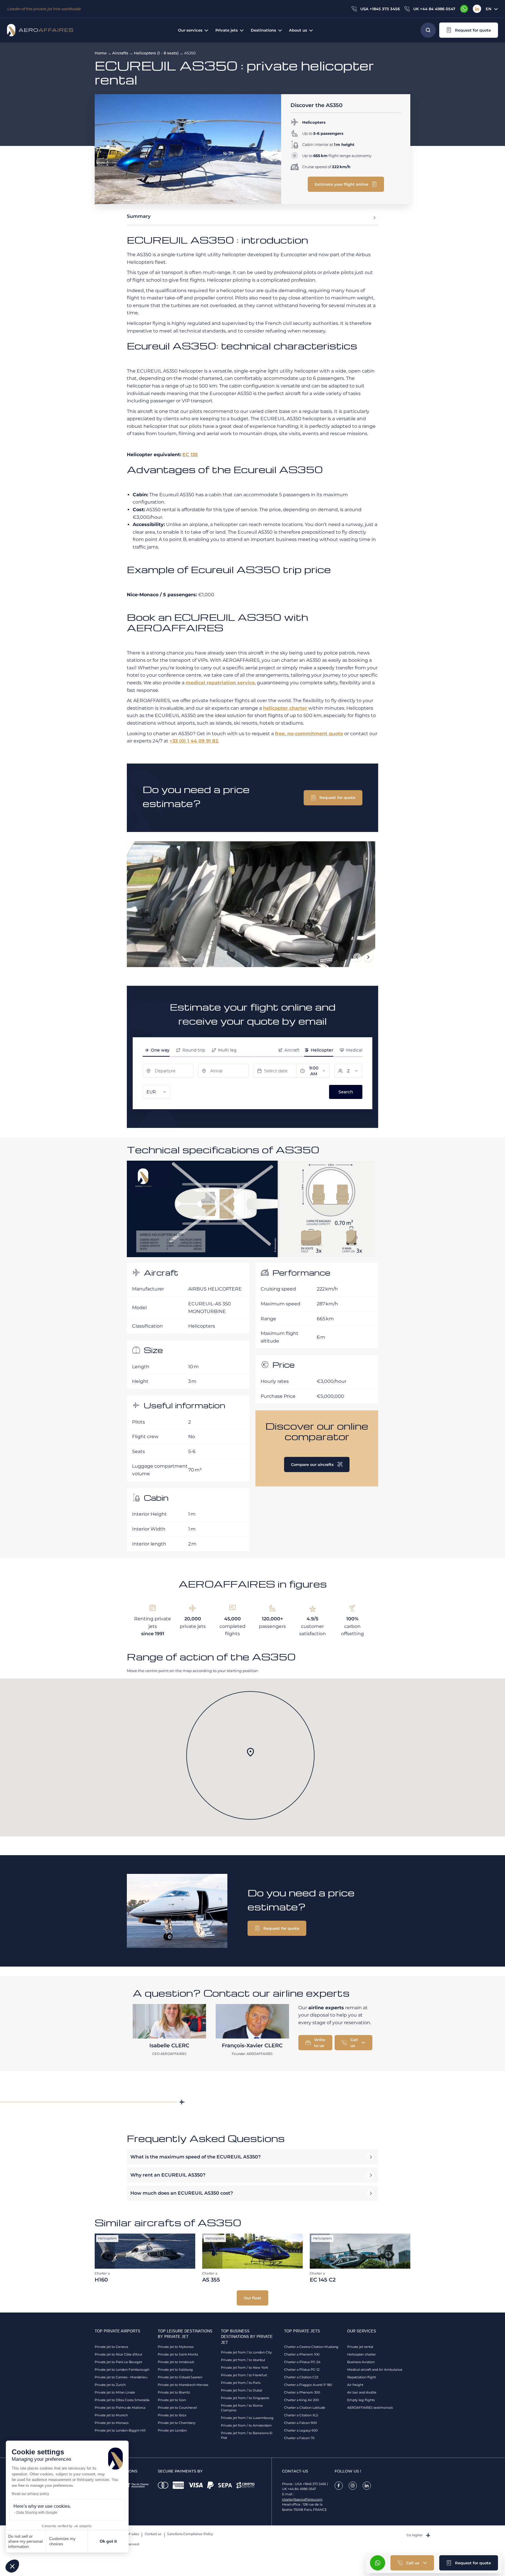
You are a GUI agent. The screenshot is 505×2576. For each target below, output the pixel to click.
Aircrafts (120, 53)
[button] (12, 2566)
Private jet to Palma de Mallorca (120, 2408)
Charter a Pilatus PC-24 (302, 2362)
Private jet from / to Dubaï (242, 2390)
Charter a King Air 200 (301, 2400)
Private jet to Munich (111, 2415)
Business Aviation (361, 2362)
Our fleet (252, 2298)
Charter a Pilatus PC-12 (302, 2370)
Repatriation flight (362, 2377)
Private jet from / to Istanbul (243, 2360)
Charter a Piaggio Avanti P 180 (308, 2385)
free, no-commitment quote (309, 734)
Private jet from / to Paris (241, 2383)
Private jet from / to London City (246, 2352)
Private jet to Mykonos (176, 2347)
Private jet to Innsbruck (176, 2362)
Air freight (355, 2385)
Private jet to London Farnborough (122, 2370)
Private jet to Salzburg (175, 2370)
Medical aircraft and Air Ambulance (375, 2370)
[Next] (368, 957)
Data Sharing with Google (37, 2513)
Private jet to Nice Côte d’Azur (119, 2354)
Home (101, 53)
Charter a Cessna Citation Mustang (311, 2347)
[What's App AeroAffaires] (464, 9)
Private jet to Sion (172, 2400)
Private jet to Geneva (111, 2347)
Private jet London (172, 2430)
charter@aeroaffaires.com (302, 2499)
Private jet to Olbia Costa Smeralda (122, 2400)
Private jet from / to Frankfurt (244, 2375)
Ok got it (108, 2541)
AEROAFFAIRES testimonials (370, 2408)
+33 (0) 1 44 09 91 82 (194, 741)
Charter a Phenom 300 (302, 2392)
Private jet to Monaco (112, 2423)
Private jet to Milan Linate (115, 2392)
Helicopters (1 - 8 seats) (156, 53)
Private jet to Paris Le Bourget (118, 2362)
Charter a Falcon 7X (299, 2438)
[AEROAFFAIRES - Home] (40, 30)
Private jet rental (360, 2347)
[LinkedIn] (477, 9)
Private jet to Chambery (177, 2423)
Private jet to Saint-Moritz (178, 2354)
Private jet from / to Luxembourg (247, 2418)
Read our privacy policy (30, 2494)
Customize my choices (62, 2541)
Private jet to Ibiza (172, 2415)
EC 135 (190, 455)
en (489, 9)
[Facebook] (339, 2486)
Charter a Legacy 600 (301, 2430)
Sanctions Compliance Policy (190, 2534)
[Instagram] (353, 2486)
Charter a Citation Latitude (305, 2408)
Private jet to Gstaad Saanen (180, 2377)
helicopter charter (285, 708)
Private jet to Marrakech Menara (183, 2385)
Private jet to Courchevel (177, 2408)
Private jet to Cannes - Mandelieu (121, 2377)
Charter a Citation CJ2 (301, 2377)
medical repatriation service (220, 683)
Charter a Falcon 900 (300, 2423)
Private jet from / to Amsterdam (246, 2425)
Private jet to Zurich (110, 2385)
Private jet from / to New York (245, 2367)
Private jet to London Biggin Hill (120, 2430)
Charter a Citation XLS (301, 2415)
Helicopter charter (362, 2354)
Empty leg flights (361, 2400)
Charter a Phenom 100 (302, 2354)
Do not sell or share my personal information (25, 2541)
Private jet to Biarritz (174, 2392)
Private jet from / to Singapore (245, 2398)
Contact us (153, 2534)
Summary (139, 216)
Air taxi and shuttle (362, 2392)
